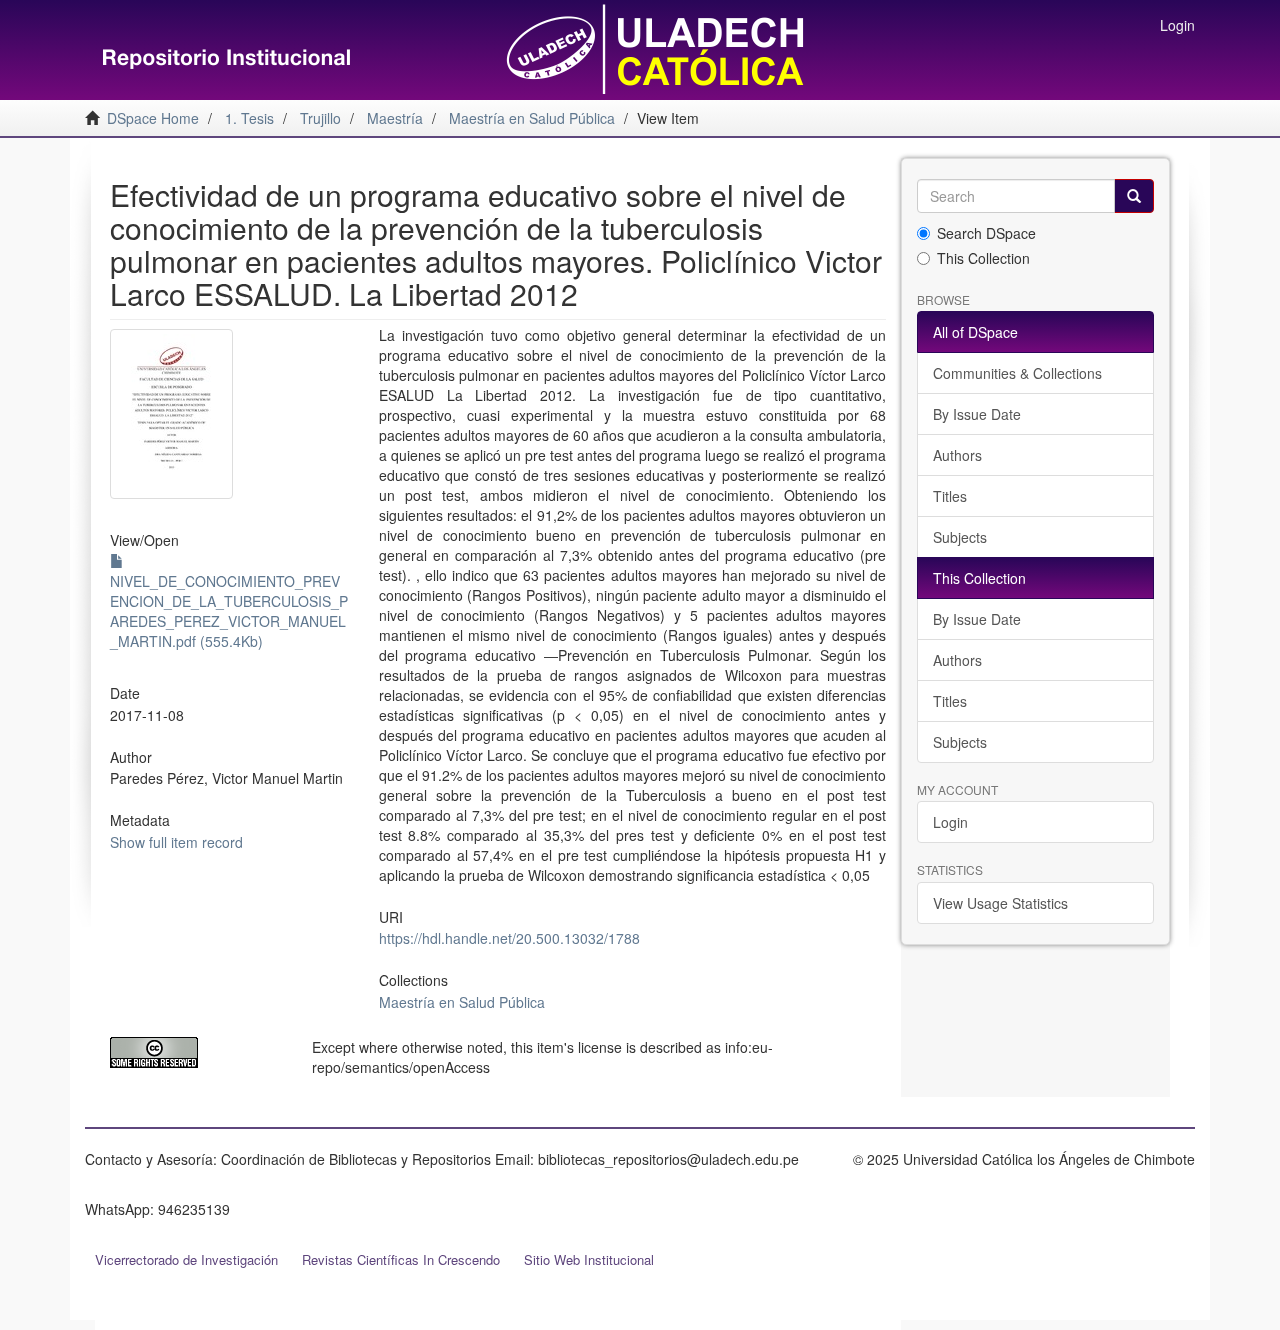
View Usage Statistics (1000, 903)
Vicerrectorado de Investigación (186, 1259)
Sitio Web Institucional (589, 1259)
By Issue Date (977, 414)
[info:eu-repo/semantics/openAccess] (196, 1052)
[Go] (1134, 196)
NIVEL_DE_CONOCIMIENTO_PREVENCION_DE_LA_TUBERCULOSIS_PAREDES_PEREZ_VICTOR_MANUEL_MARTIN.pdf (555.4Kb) (229, 611)
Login (950, 822)
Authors (957, 455)
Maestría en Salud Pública (462, 1002)
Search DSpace (986, 233)
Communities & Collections (1017, 373)
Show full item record (176, 842)
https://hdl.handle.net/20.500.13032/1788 (509, 938)
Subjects (960, 537)
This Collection (983, 258)
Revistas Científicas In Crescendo (401, 1259)
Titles (950, 496)
